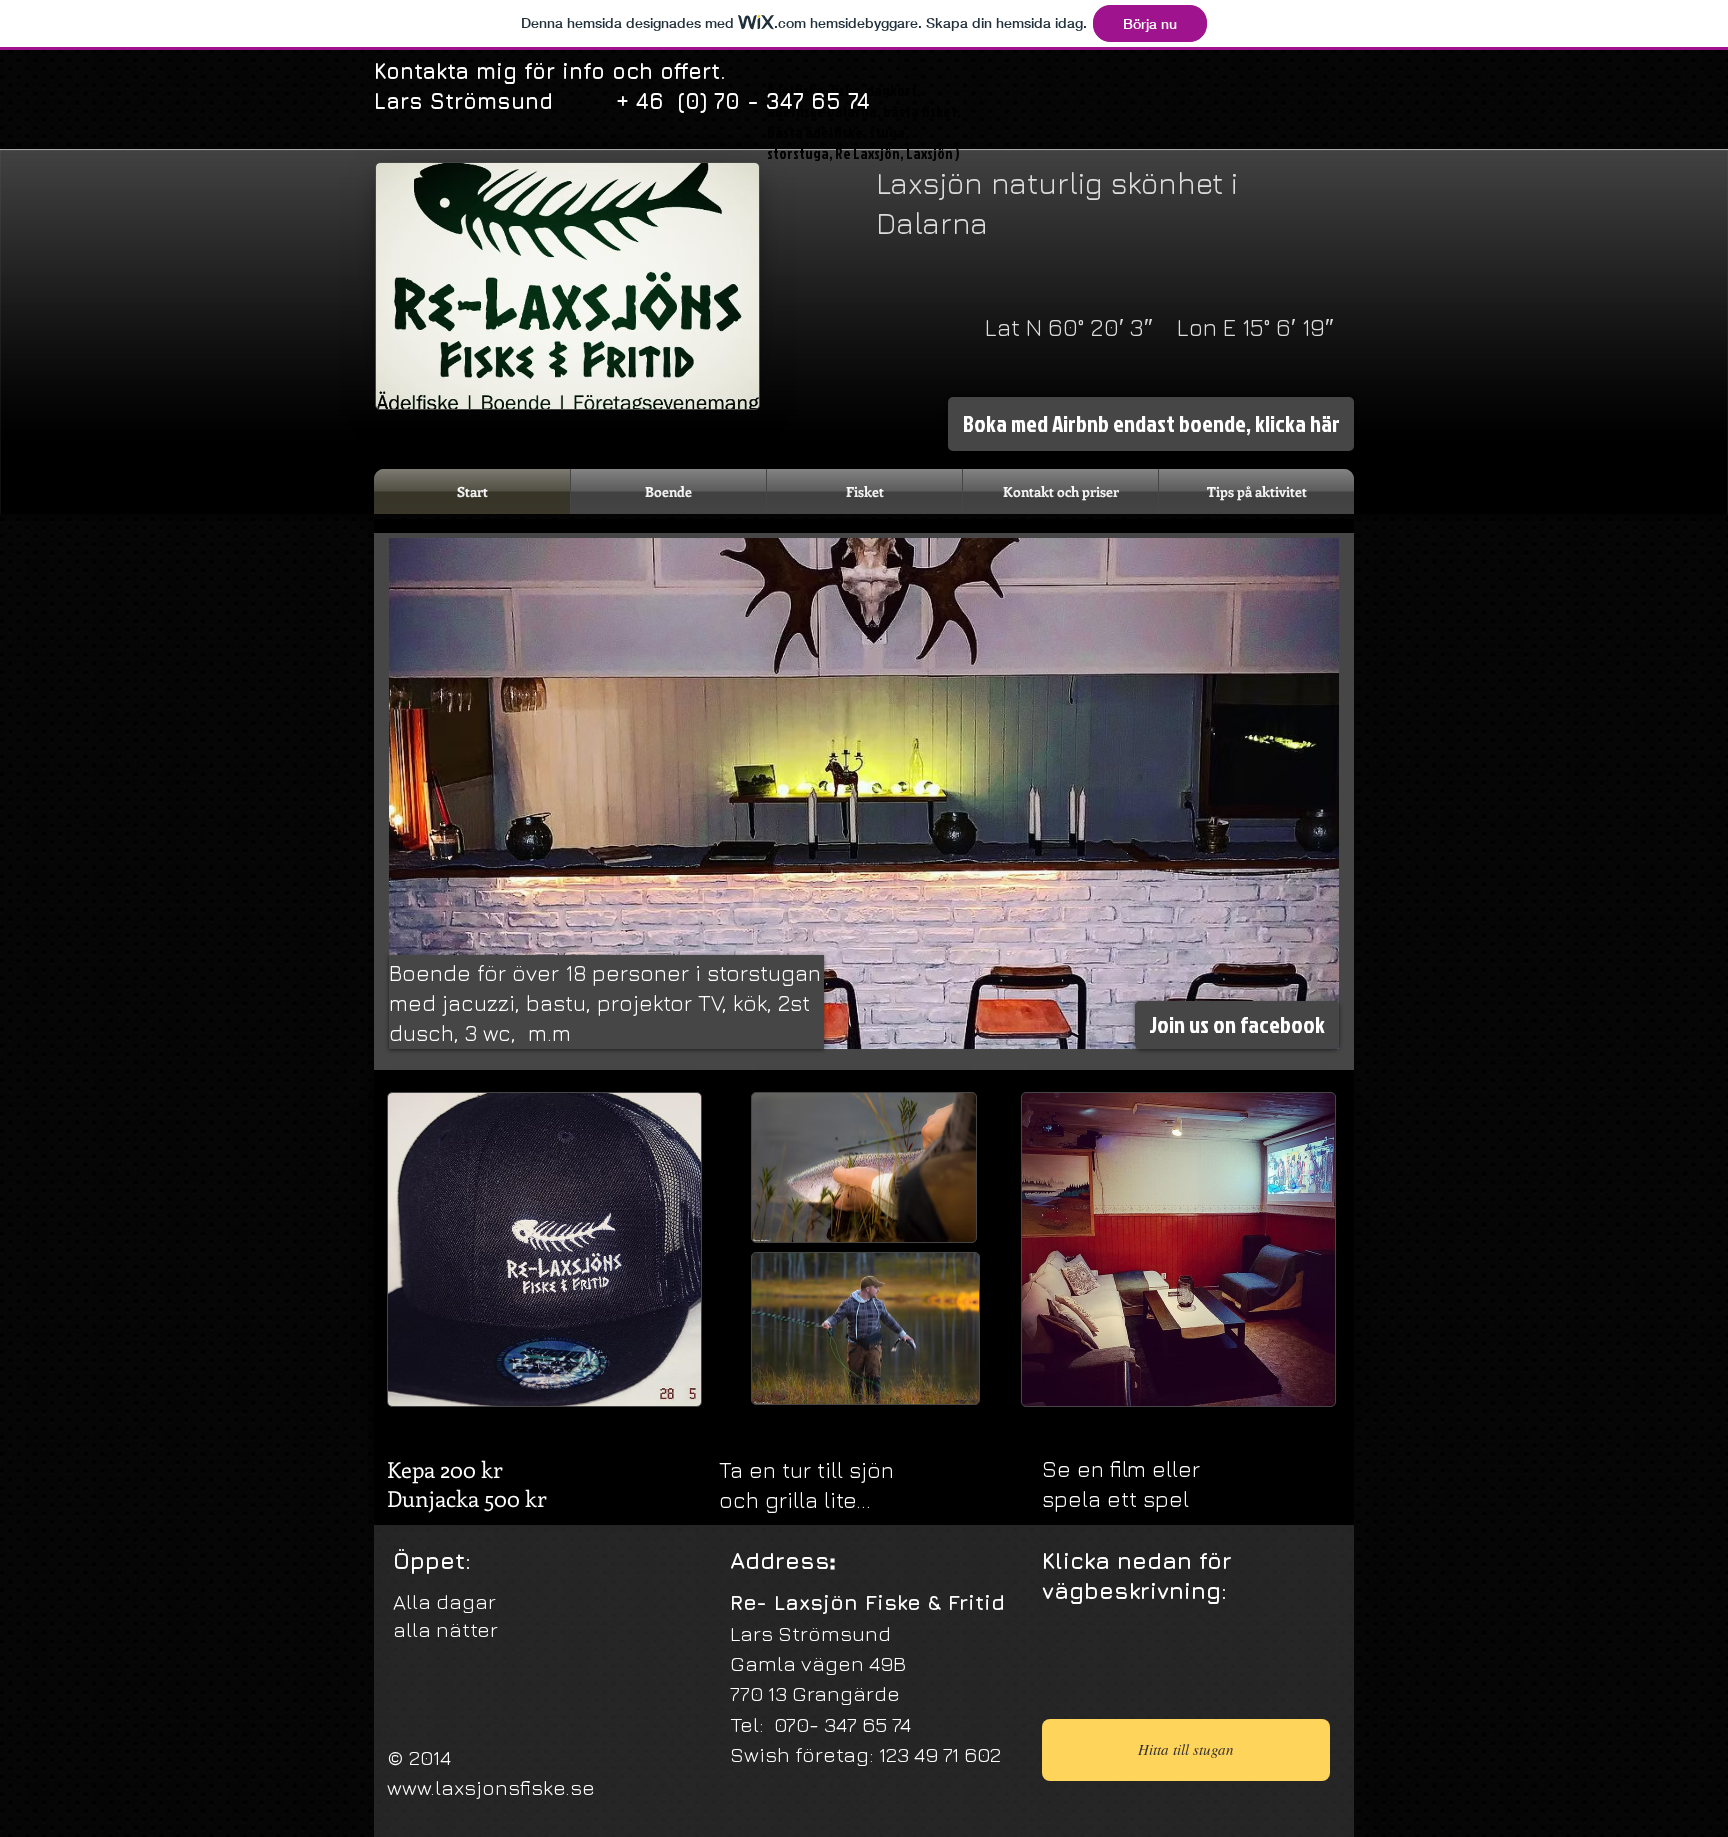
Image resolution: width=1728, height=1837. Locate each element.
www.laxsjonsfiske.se (491, 1787)
